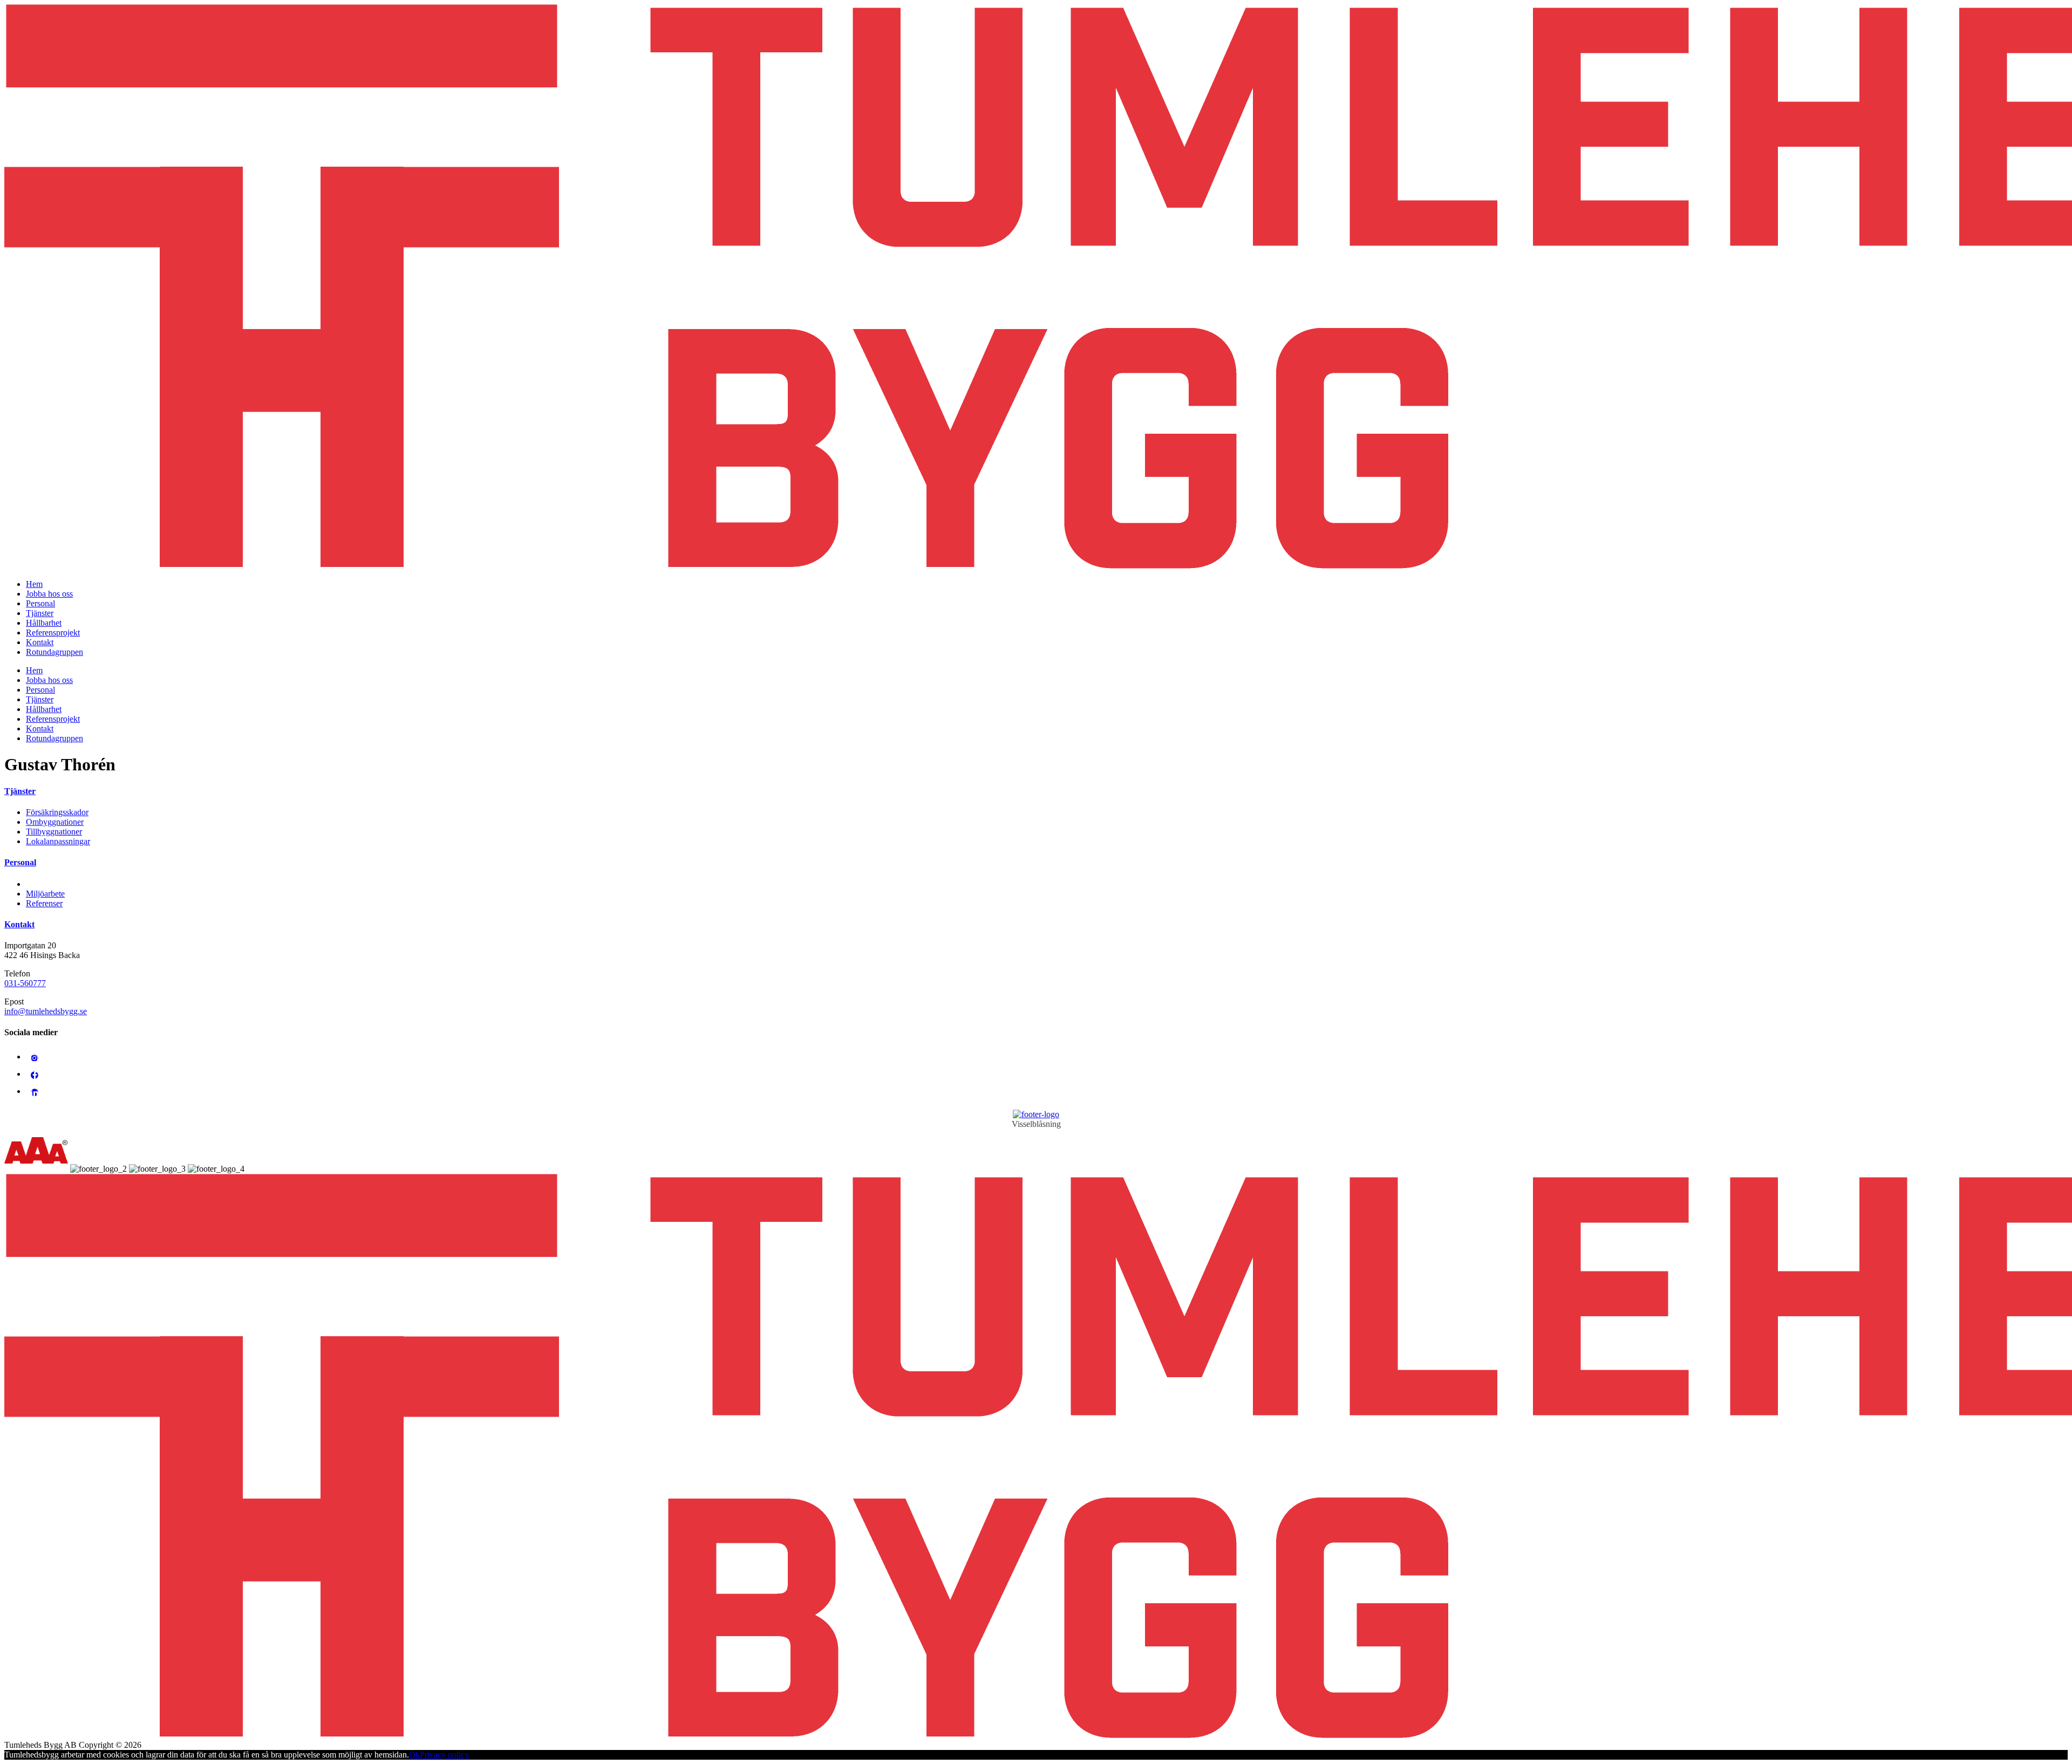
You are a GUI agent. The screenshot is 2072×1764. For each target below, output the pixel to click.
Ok (414, 1755)
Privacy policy (444, 1755)
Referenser (44, 903)
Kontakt (40, 642)
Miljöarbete (45, 894)
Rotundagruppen (54, 652)
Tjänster (40, 613)
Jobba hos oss (49, 594)
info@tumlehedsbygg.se (46, 1011)
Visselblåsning (1036, 1124)
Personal (40, 603)
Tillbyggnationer (54, 832)
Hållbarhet (44, 623)
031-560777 (25, 983)
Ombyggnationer (55, 822)
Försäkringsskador (57, 812)
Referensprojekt (53, 633)
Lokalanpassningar (58, 841)
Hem (34, 584)
